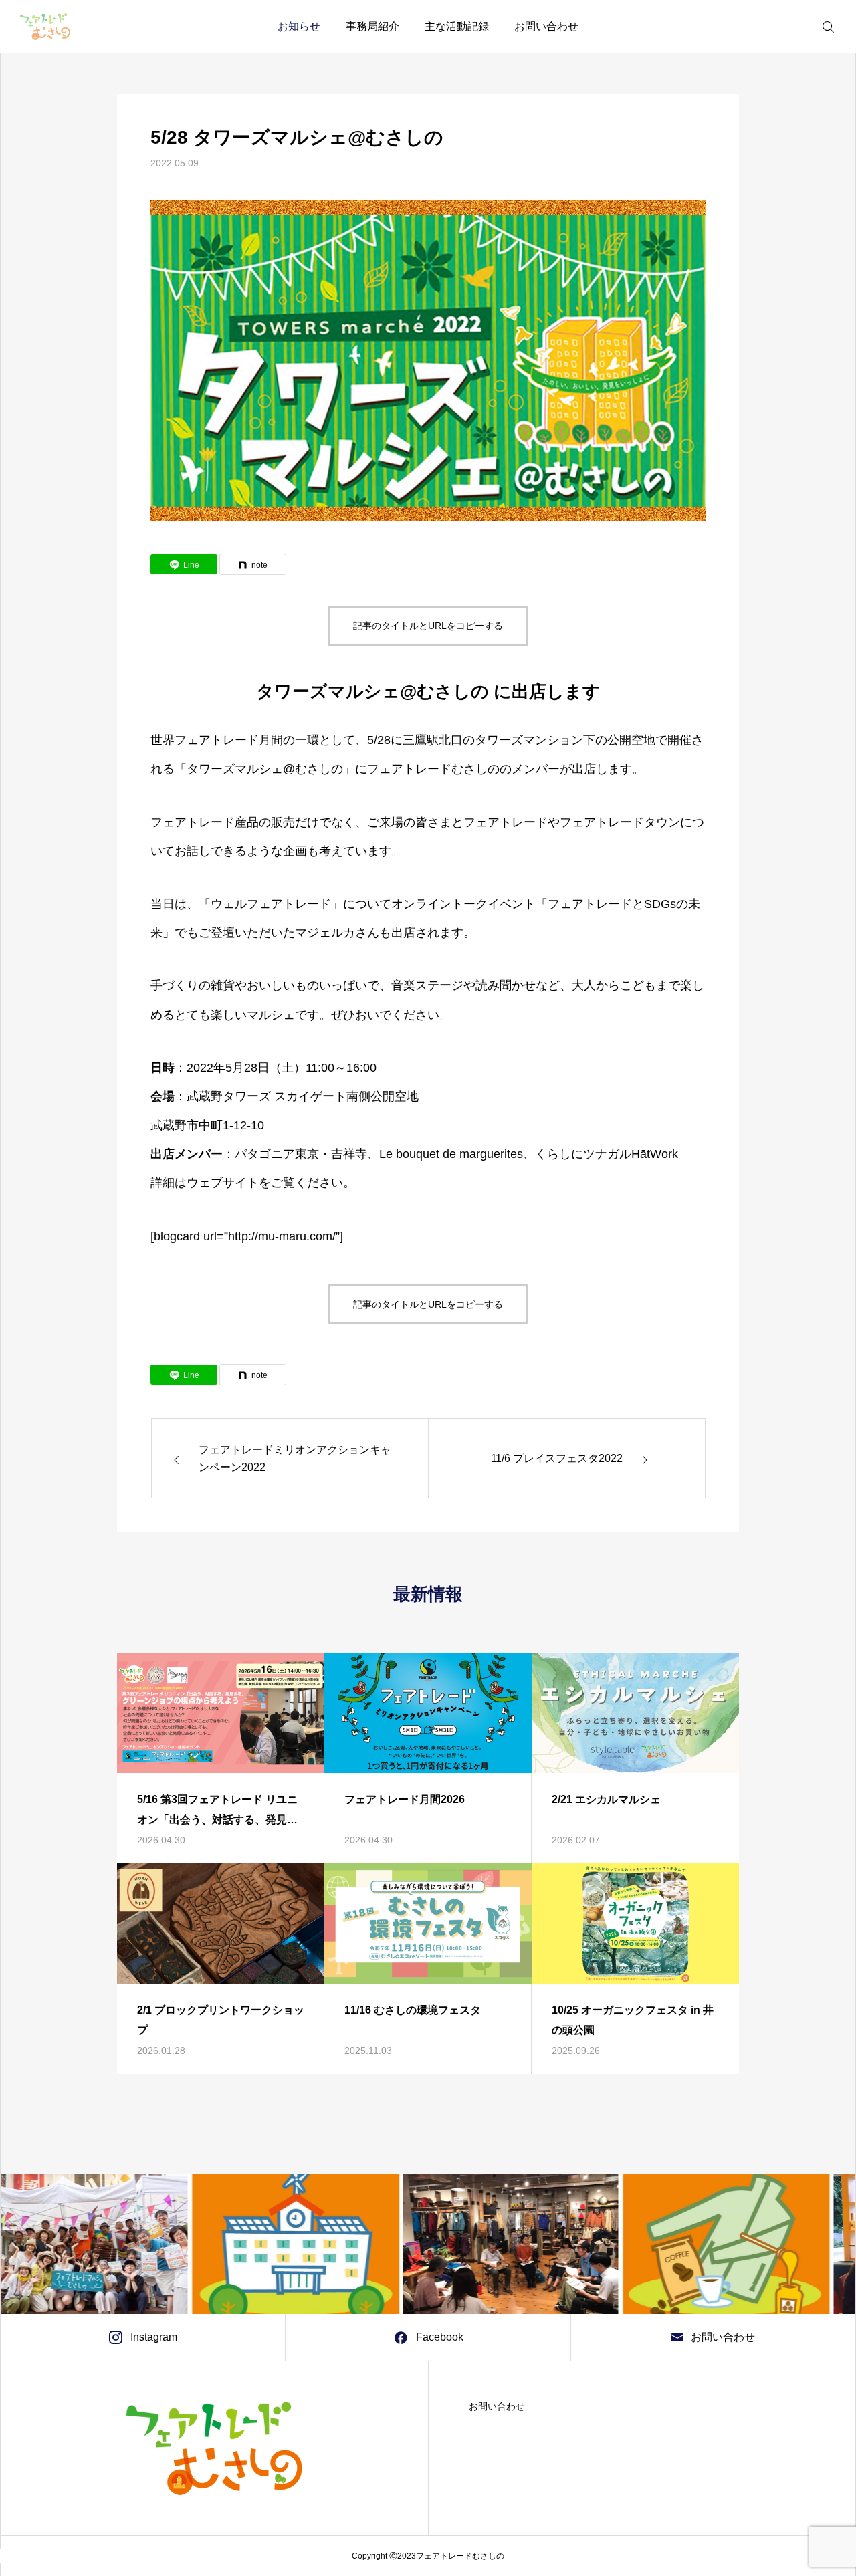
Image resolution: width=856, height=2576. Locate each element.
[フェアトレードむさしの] (45, 27)
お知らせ (299, 26)
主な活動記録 (457, 26)
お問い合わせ (546, 26)
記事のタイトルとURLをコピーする (428, 626)
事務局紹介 (372, 26)
